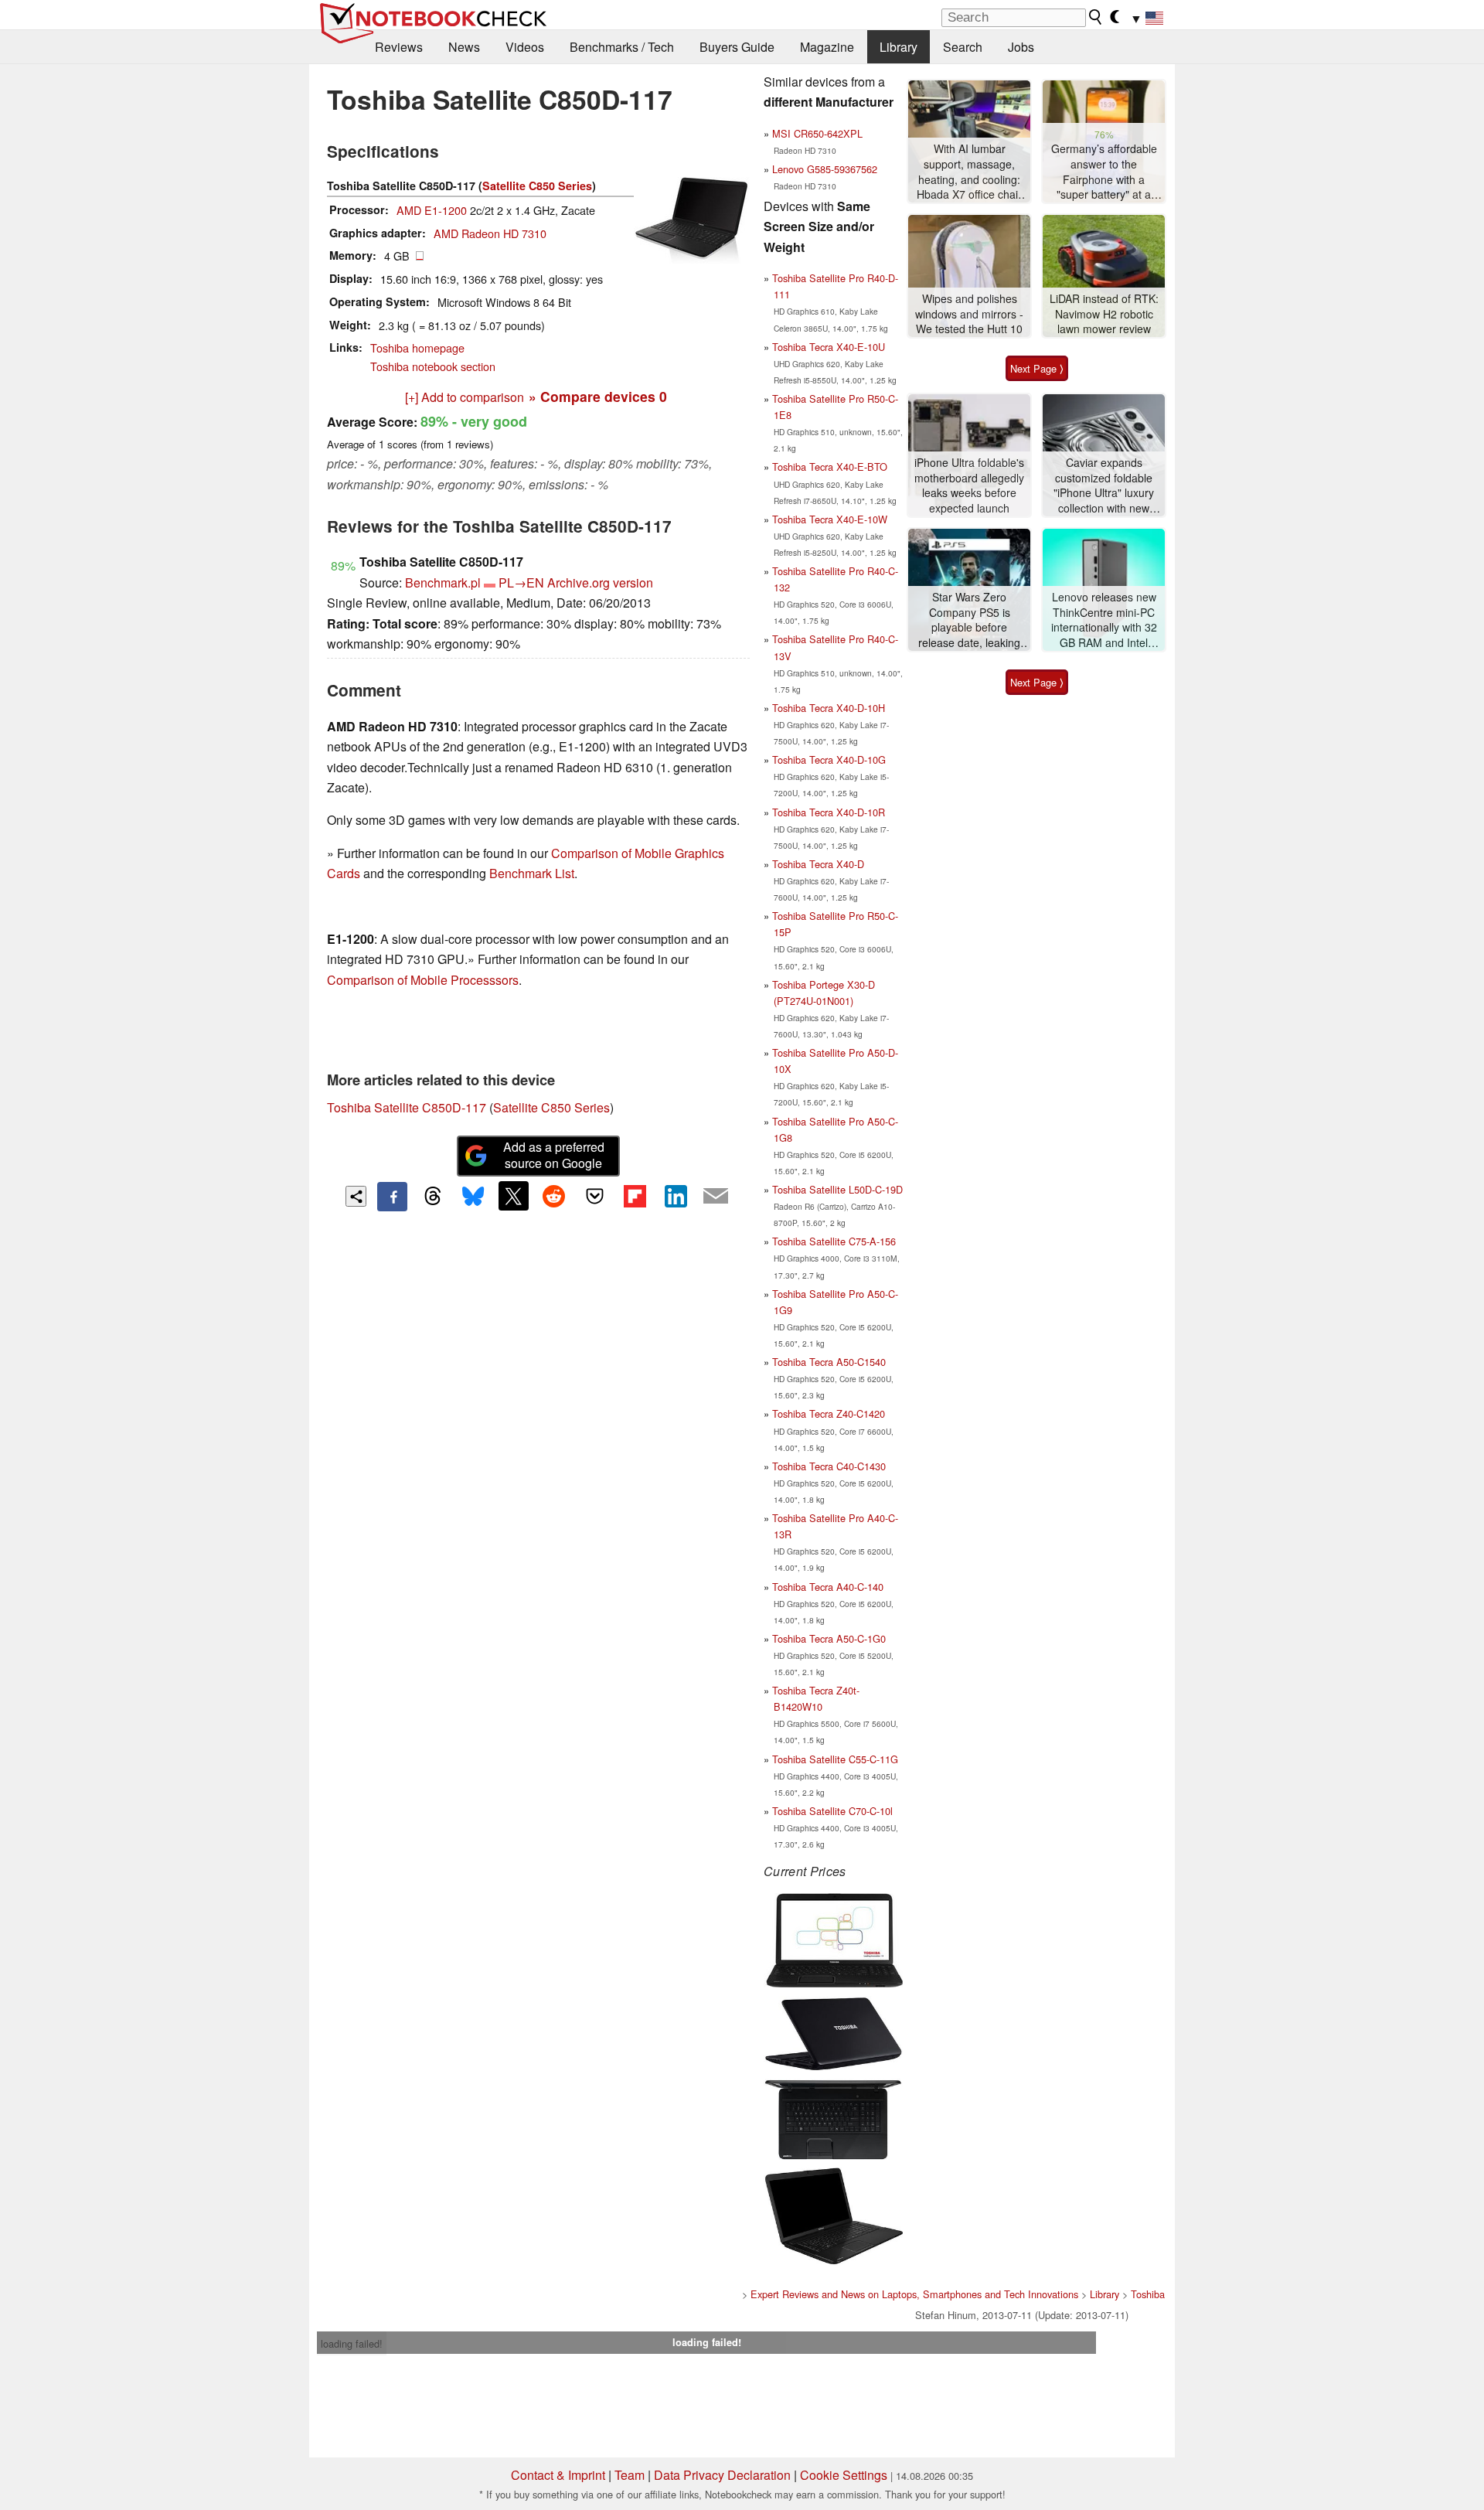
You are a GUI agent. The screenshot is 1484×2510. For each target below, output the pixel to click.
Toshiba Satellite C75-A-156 (834, 1241)
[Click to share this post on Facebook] (392, 1197)
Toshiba (1148, 2294)
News (464, 47)
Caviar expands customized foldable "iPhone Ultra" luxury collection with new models (1104, 486)
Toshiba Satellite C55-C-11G (835, 1759)
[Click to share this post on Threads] (433, 1197)
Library (899, 47)
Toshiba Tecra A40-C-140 (828, 1587)
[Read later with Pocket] (594, 1196)
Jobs (1021, 47)
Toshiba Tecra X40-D (818, 864)
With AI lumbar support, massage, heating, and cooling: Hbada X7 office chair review (969, 172)
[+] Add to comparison (465, 397)
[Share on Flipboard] (635, 1196)
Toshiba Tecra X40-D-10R (829, 812)
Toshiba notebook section (433, 366)
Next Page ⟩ (1037, 368)
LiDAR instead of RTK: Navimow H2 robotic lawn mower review (1104, 314)
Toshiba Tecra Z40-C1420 (829, 1413)
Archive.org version (600, 582)
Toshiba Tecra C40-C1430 (829, 1466)
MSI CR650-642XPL (817, 133)
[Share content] (356, 1196)
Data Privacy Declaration (722, 2475)
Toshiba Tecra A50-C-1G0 (829, 1638)
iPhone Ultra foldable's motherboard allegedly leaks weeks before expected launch (969, 485)
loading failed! (352, 2343)
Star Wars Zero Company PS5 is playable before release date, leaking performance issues (969, 620)
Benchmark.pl (443, 582)
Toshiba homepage (417, 347)
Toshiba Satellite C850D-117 (407, 1107)
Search (963, 47)
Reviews (399, 47)
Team (630, 2475)
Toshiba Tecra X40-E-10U (829, 347)
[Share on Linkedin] (676, 1196)
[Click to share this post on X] (513, 1196)
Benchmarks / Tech (622, 47)
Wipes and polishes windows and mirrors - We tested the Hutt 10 (969, 314)
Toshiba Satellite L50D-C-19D (837, 1189)
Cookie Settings (844, 2475)
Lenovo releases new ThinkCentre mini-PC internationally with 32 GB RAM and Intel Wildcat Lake (1104, 620)
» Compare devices (598, 396)
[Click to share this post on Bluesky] (473, 1197)
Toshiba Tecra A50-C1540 (829, 1362)
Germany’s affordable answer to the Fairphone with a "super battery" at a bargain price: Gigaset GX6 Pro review (1104, 172)
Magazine (827, 47)
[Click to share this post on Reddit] (554, 1196)
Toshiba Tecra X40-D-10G (829, 759)
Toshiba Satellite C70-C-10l (832, 1811)
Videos (525, 47)
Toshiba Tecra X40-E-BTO (830, 467)
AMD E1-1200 (432, 210)
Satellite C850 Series (537, 186)
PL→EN (521, 582)
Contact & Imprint (558, 2475)
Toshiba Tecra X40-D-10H (829, 708)
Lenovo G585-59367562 (825, 169)
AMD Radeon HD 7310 (490, 233)
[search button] (1096, 17)
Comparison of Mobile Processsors (423, 980)
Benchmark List (532, 873)
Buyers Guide (737, 47)
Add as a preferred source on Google (554, 1155)
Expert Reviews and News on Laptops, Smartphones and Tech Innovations (914, 2294)
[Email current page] (716, 1197)
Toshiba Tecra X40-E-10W (830, 519)
